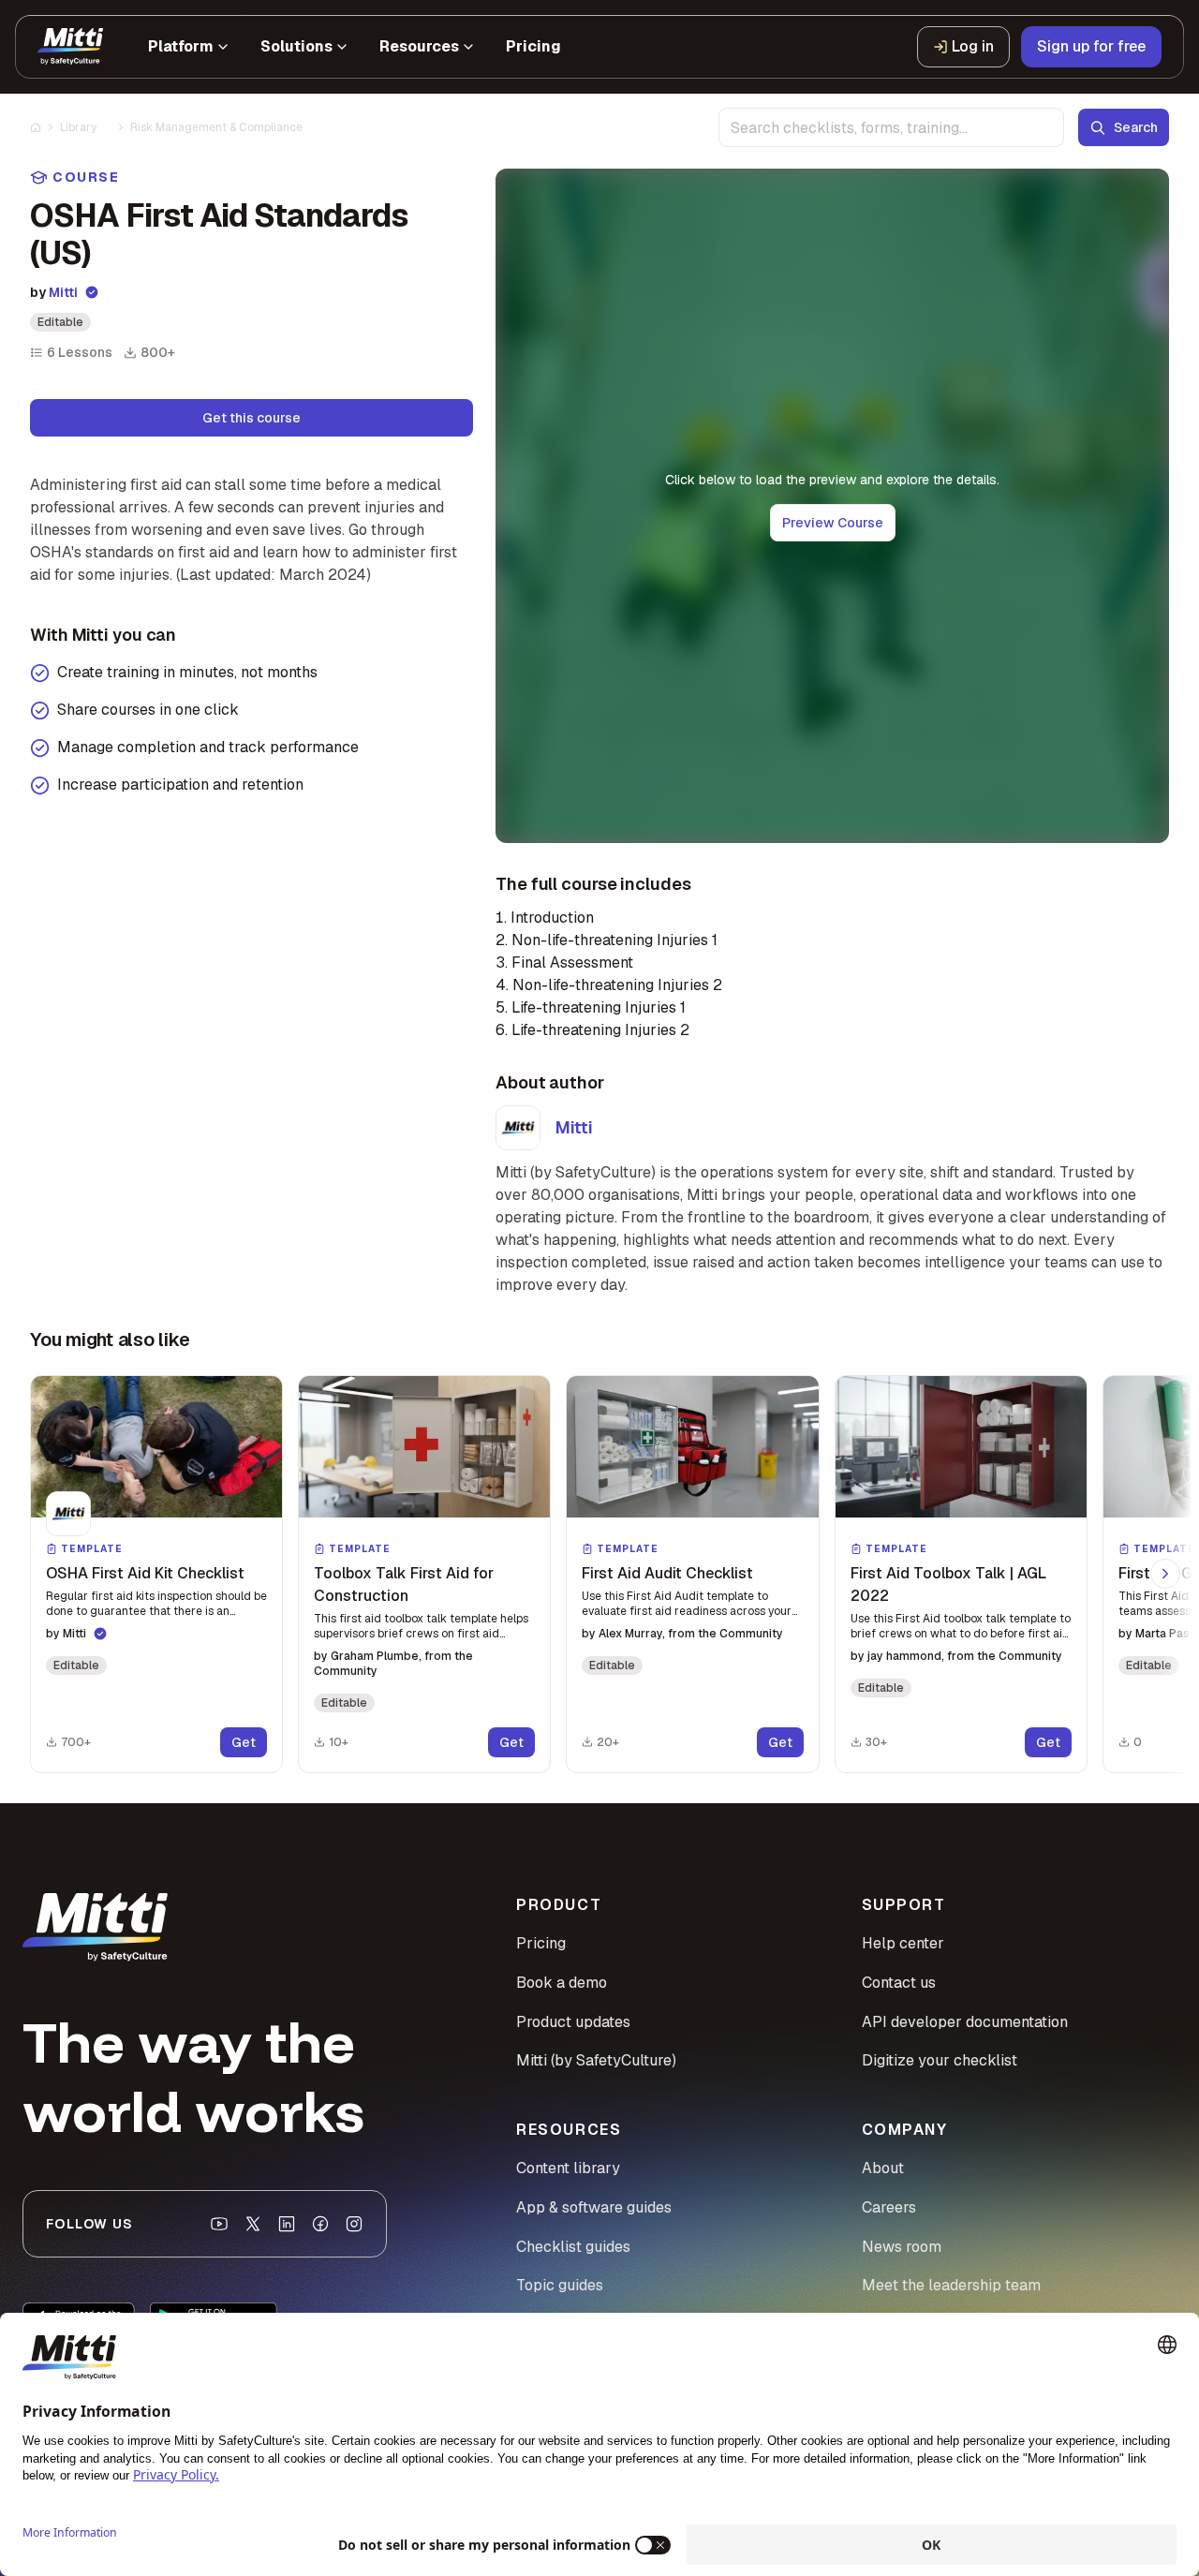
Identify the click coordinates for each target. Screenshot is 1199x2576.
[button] (156, 1574)
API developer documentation (965, 2022)
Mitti (63, 292)
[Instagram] (354, 2224)
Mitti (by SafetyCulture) (596, 2060)
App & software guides (594, 2207)
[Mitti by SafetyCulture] (70, 47)
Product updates (573, 2022)
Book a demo (562, 1983)
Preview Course (833, 523)
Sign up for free (1091, 46)
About (883, 2168)
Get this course (252, 418)
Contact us (899, 1983)
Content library (568, 2168)
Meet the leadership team (951, 2285)
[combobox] (891, 127)
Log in (973, 46)
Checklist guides (573, 2247)
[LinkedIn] (287, 2224)
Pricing (541, 1943)
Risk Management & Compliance (216, 127)
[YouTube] (219, 2224)
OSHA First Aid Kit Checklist (145, 1573)
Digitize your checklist (940, 2060)
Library (78, 127)
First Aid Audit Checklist (667, 1573)
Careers (889, 2207)
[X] (253, 2224)
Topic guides (560, 2285)
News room (902, 2247)
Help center (903, 1943)
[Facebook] (320, 2224)
